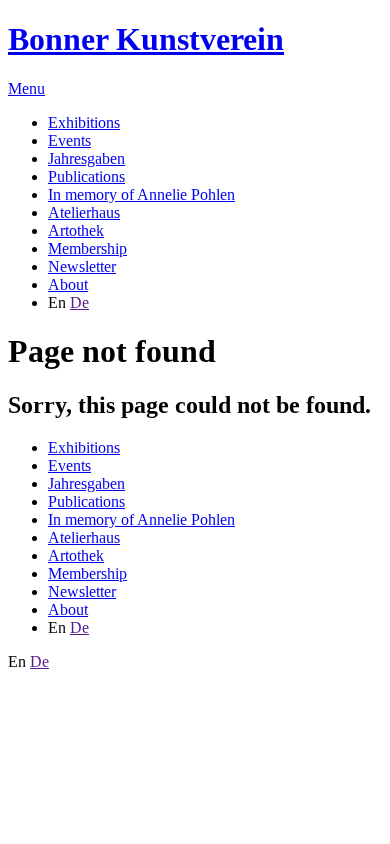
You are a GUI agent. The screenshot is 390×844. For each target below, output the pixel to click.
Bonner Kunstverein (146, 39)
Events (69, 140)
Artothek (76, 230)
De (79, 302)
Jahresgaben (86, 158)
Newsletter (82, 266)
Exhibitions (84, 122)
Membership (87, 248)
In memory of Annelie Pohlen (141, 194)
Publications (86, 176)
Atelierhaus (84, 212)
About (68, 284)
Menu (26, 88)
